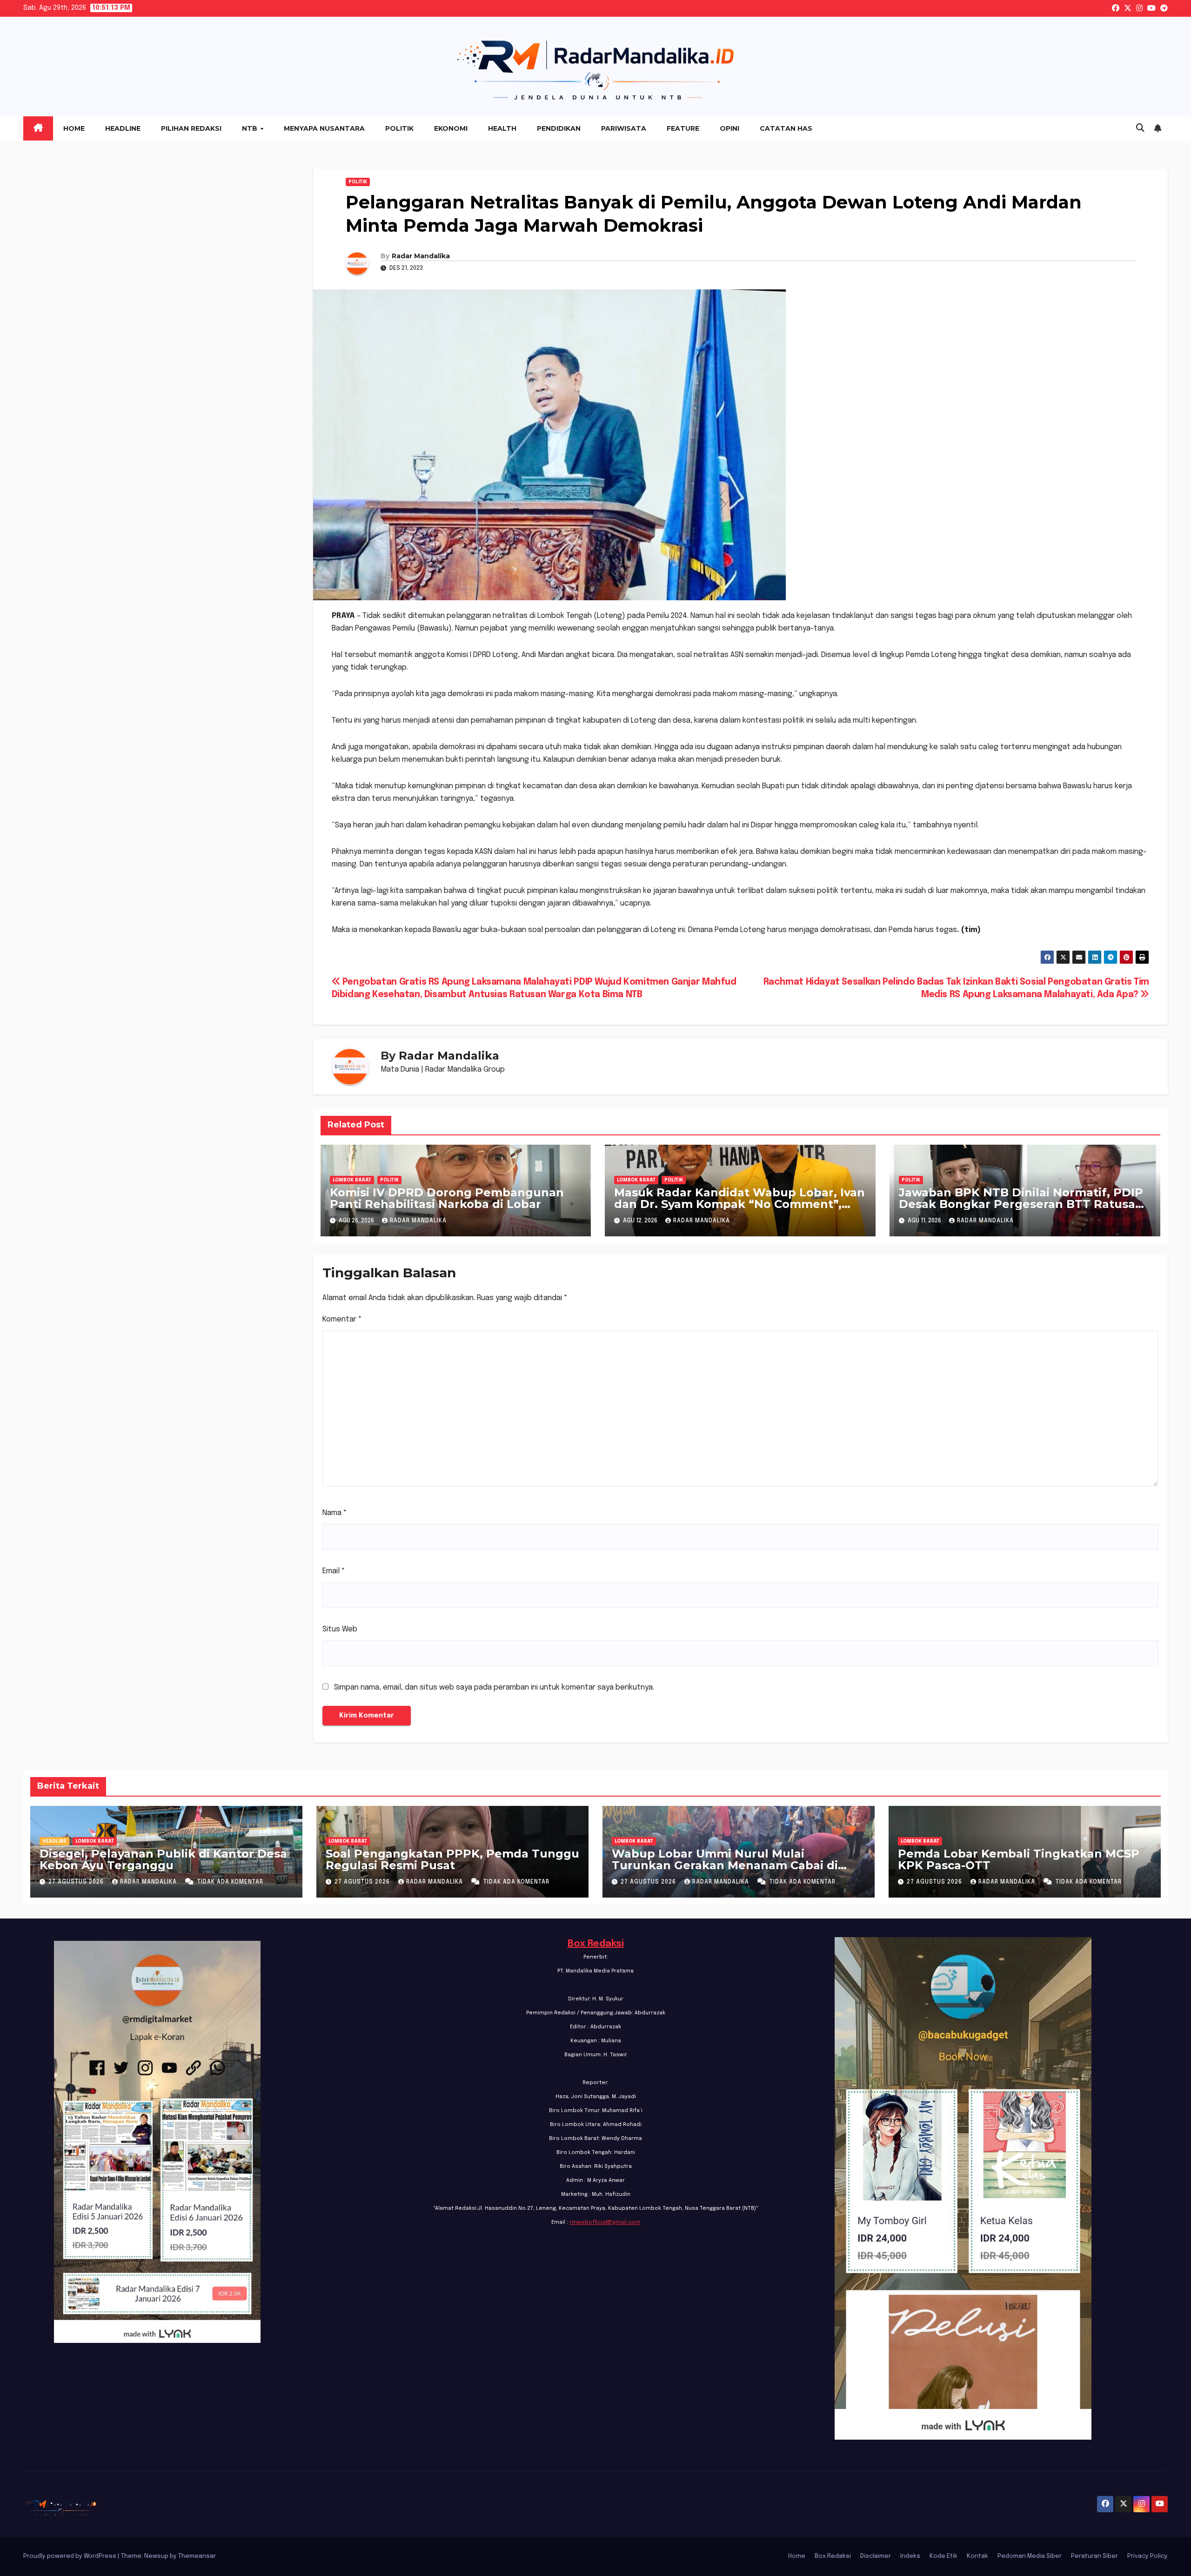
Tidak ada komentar (230, 1882)
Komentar (342, 1319)
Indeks (910, 2556)
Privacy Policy (1148, 2556)
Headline (123, 128)
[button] (1140, 128)
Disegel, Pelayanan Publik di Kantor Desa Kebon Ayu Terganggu (163, 1859)
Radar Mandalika (421, 256)
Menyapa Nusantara (324, 128)
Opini (729, 128)
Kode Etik (943, 2556)
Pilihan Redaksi (191, 128)
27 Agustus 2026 (77, 1882)
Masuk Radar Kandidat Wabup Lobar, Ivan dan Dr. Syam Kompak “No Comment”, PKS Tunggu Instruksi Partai (739, 1204)
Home (74, 128)
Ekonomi (451, 128)
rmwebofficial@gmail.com (605, 2222)
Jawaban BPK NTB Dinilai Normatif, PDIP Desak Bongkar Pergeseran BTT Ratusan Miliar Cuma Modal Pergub (1021, 1204)
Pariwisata (624, 128)
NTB (251, 128)
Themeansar (197, 2556)
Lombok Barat (352, 1180)
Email (334, 1571)
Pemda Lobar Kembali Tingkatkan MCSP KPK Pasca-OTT (1019, 1859)
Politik (399, 128)
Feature (683, 128)
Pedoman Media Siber (1030, 2556)
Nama (335, 1513)
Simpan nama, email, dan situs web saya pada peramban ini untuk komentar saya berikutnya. (494, 1687)
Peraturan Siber (1094, 2556)
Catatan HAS (786, 128)
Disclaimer (876, 2556)
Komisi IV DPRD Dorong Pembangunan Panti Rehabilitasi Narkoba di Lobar (447, 1198)
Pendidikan (559, 128)
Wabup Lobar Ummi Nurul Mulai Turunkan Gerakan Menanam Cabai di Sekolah (725, 1865)
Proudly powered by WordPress (70, 2556)
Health (502, 128)
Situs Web (340, 1629)
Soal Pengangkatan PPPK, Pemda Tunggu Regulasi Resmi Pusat (452, 1859)
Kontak (977, 2556)
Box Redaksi (596, 1944)
